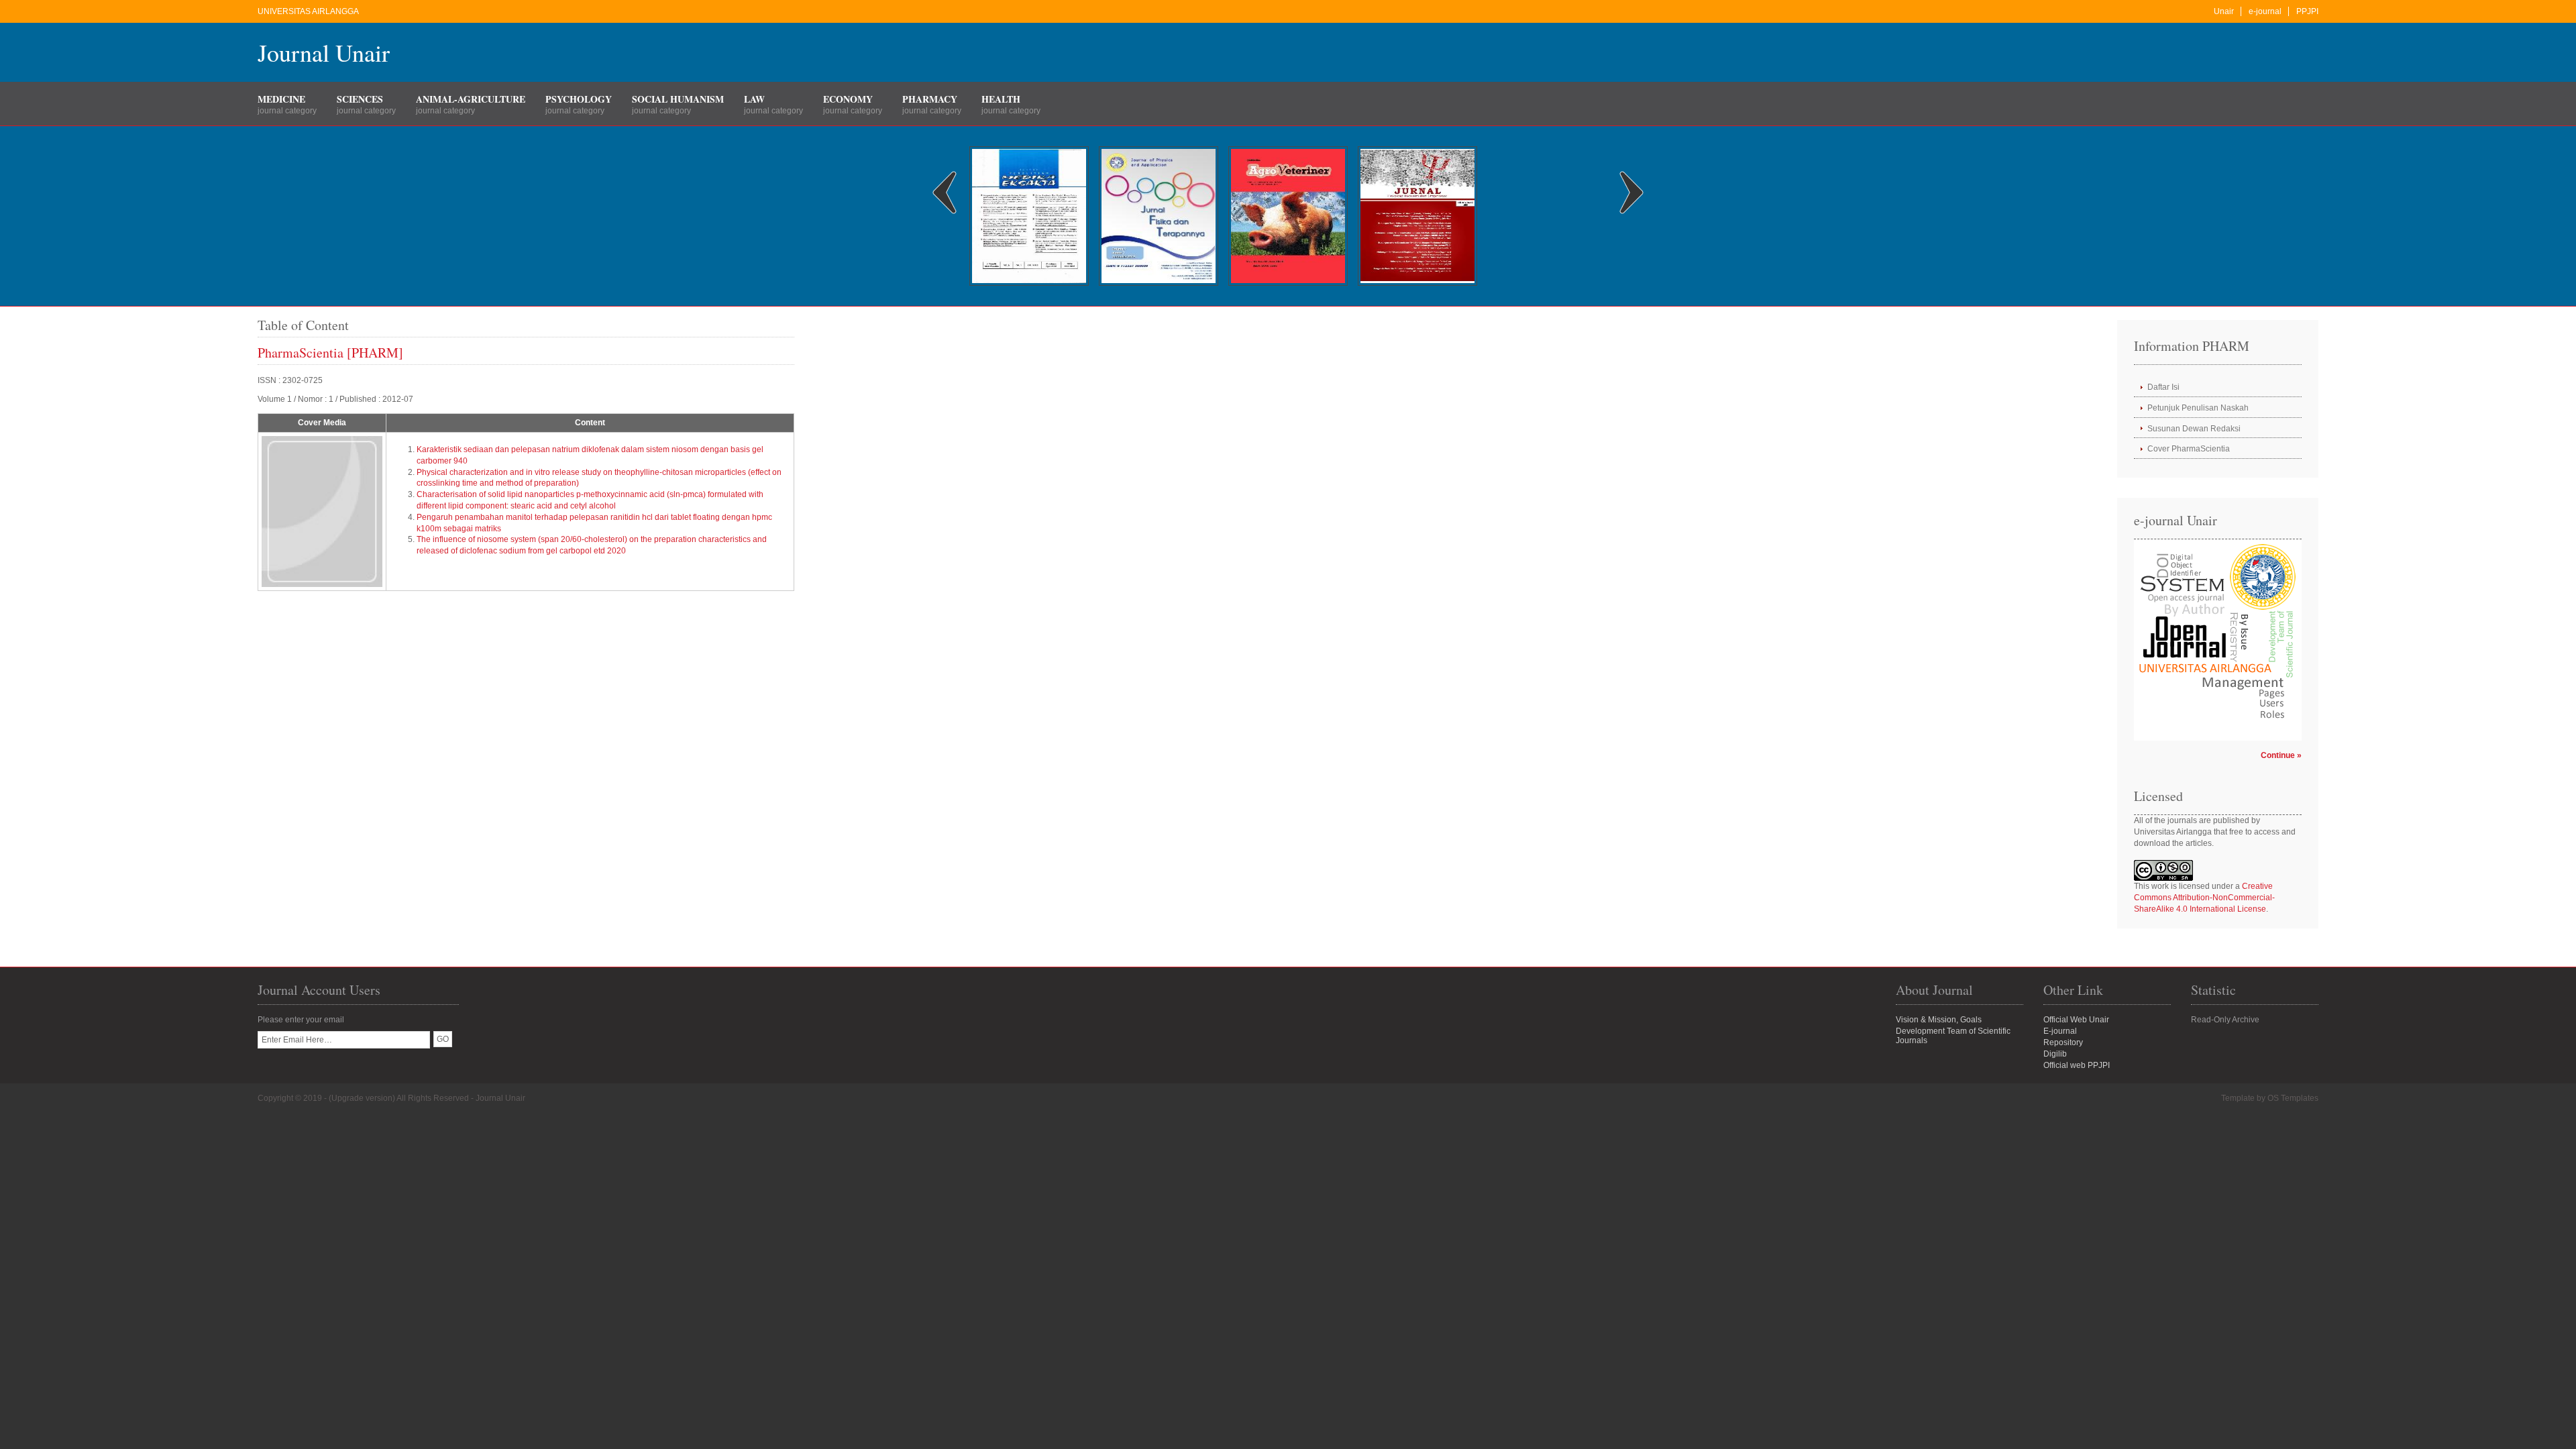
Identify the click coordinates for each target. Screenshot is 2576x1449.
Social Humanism (678, 99)
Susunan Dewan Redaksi (2194, 429)
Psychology (579, 99)
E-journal (2060, 1031)
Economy (848, 99)
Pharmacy (930, 99)
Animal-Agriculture (471, 99)
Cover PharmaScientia (2189, 449)
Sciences (360, 99)
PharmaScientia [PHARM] (330, 353)
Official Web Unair (2076, 1020)
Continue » (2281, 755)
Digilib (2055, 1054)
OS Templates (2293, 1098)
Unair (2224, 11)
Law (754, 99)
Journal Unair (324, 52)
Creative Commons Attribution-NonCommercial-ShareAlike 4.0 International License (2204, 898)
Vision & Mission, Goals (1939, 1020)
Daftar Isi (2163, 387)
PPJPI (2307, 11)
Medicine (281, 99)
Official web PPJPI (2077, 1065)
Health (1001, 99)
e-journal (2265, 11)
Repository (2063, 1042)
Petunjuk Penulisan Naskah (2198, 408)
